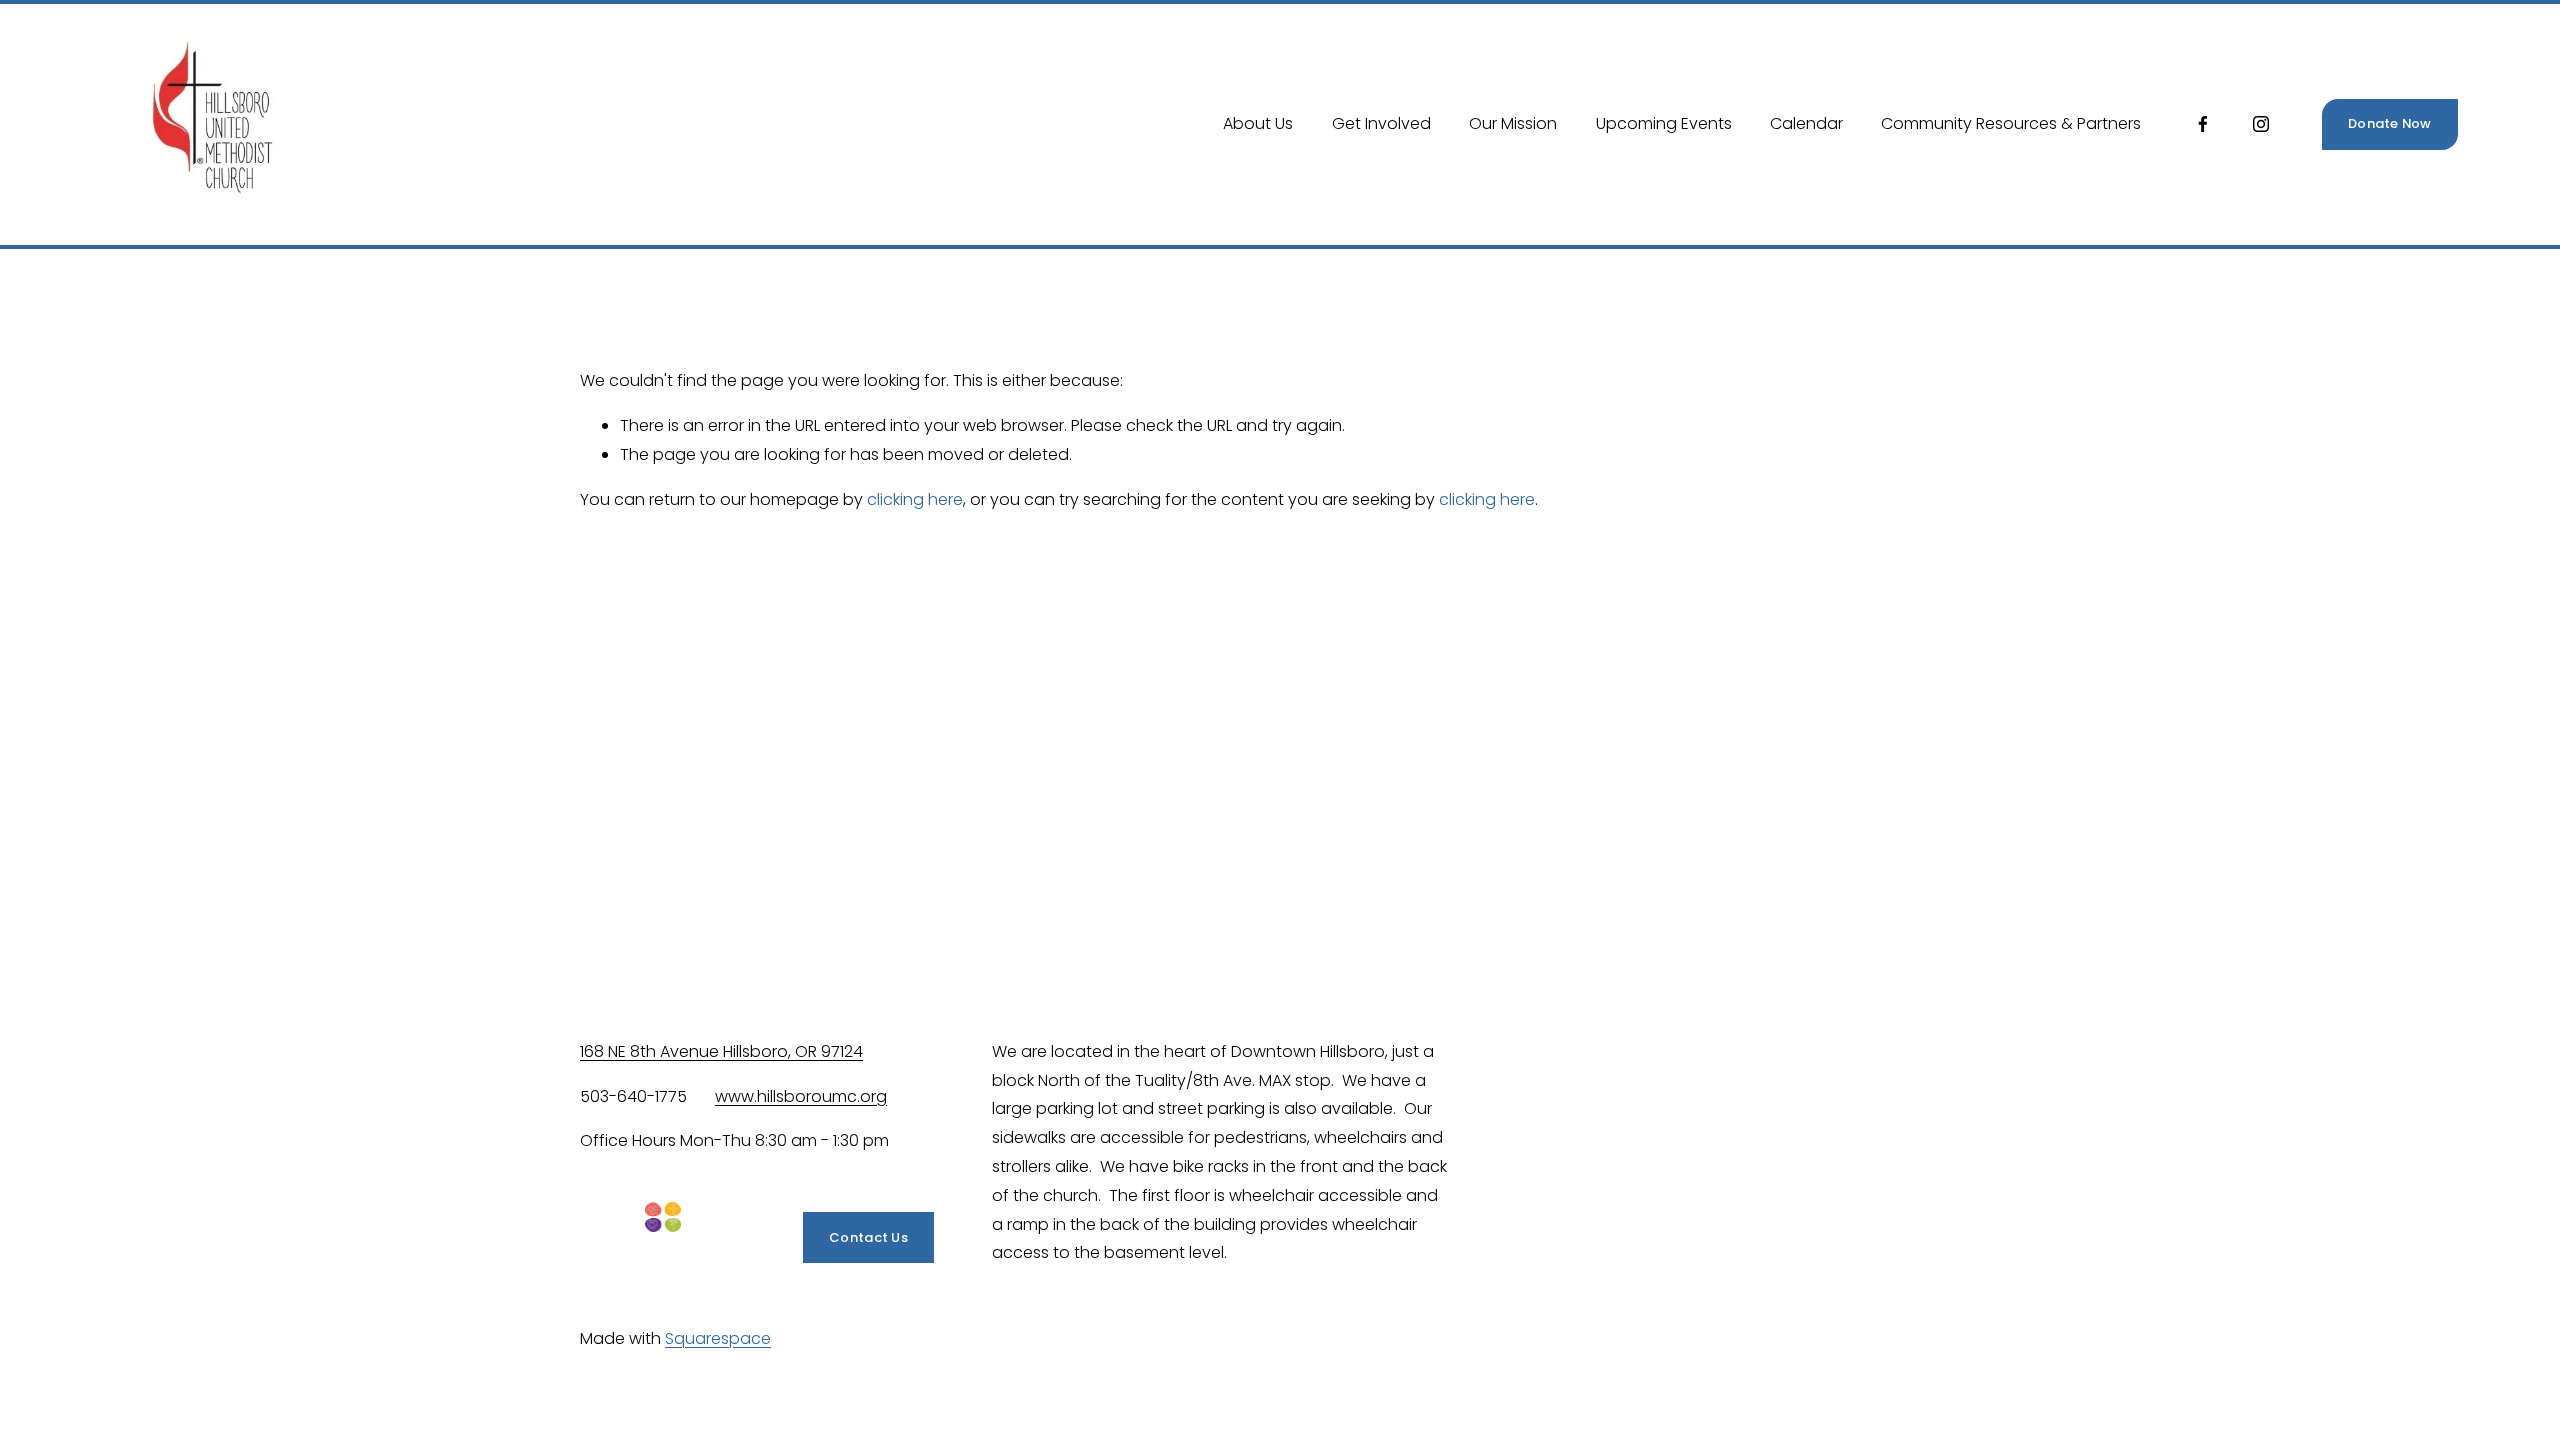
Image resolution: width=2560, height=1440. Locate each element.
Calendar (1806, 123)
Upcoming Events (1664, 123)
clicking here (915, 499)
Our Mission (1513, 123)
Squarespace (718, 1338)
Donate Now (2390, 123)
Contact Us (868, 1237)
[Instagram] (2261, 124)
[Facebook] (2203, 124)
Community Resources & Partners (2011, 123)
